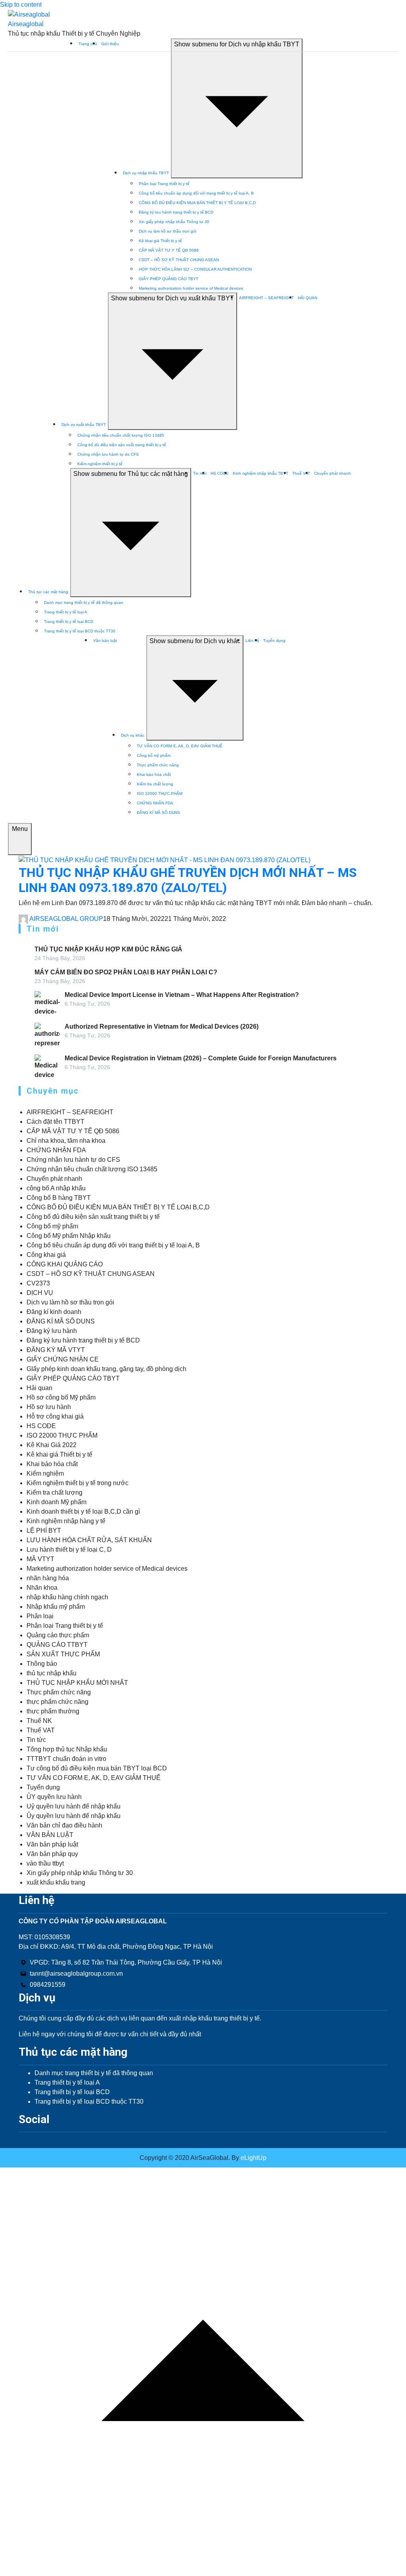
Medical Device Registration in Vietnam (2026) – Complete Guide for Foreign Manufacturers (201, 1058)
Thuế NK (39, 1721)
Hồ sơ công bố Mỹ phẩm (61, 1397)
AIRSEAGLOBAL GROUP (66, 919)
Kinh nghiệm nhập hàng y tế (66, 1521)
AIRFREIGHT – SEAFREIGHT (266, 298)
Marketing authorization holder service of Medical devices (191, 288)
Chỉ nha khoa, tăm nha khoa (66, 1141)
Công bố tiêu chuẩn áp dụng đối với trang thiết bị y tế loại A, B (196, 193)
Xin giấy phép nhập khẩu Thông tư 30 (174, 222)
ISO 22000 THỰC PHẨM (160, 793)
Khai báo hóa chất (154, 774)
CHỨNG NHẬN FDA (155, 803)
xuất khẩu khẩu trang (56, 1882)
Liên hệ (252, 641)
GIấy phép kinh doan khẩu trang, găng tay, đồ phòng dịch (106, 1369)
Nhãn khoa (42, 1588)
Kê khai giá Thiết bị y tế (160, 241)
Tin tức (36, 1740)
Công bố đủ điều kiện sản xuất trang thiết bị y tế (122, 445)
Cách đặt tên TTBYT (56, 1122)
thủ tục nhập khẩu (52, 1673)
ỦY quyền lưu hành (54, 1797)
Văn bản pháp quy (52, 1854)
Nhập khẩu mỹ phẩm (56, 1607)
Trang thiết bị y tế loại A (66, 612)
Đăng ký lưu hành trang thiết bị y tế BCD (176, 212)
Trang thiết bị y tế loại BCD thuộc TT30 (80, 631)
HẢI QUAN (307, 298)
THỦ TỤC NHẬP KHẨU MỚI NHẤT (77, 1683)
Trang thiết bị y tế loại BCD (69, 622)
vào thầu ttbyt (45, 1863)
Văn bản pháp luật (52, 1844)
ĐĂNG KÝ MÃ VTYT (56, 1350)
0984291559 (48, 1985)
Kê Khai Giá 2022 (52, 1445)
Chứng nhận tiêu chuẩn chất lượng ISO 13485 (121, 435)
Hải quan (39, 1388)
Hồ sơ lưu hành (49, 1407)
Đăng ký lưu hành (52, 1331)
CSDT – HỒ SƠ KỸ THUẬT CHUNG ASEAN (179, 260)
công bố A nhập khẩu (56, 1188)
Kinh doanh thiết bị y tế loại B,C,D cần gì (83, 1511)
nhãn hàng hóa (48, 1578)
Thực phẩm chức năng (158, 765)
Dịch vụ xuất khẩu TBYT (84, 425)
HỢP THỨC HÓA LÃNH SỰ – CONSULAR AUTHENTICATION (195, 269)
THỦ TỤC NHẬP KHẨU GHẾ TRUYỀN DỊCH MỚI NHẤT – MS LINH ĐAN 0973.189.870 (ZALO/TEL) (188, 880)
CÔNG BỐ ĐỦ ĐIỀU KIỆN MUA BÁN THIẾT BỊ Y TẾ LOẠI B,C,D (197, 203)
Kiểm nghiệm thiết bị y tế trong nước (78, 1483)
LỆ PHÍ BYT (44, 1531)
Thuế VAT (301, 473)
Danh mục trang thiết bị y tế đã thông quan (84, 602)
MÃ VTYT (40, 1559)
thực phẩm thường (53, 1711)
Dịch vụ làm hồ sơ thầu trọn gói (168, 231)
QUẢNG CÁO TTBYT (57, 1645)
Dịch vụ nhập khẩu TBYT (146, 173)
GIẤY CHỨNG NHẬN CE (63, 1359)
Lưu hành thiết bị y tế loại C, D (69, 1550)
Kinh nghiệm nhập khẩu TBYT (260, 473)
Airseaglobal (26, 24)
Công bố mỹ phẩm (154, 755)
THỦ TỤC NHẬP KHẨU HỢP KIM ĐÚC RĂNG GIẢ (108, 949)
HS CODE (220, 473)
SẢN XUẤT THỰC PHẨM (63, 1654)
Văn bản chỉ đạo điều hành (64, 1825)
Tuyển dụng (274, 641)
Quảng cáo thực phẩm (58, 1635)
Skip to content (21, 5)
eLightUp (253, 2158)
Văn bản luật (105, 641)
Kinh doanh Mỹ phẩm (56, 1502)
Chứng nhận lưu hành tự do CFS (108, 454)
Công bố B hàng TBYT (59, 1198)
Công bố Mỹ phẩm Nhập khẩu (69, 1236)
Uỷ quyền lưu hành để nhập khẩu (74, 1806)
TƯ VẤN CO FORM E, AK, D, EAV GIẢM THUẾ (180, 746)
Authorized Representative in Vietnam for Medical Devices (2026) (162, 1026)
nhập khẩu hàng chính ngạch (67, 1597)
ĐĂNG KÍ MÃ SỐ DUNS (158, 813)
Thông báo (42, 1664)
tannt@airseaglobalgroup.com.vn (76, 1974)
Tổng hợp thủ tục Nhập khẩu (67, 1749)
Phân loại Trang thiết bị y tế (164, 184)
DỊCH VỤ (40, 1293)
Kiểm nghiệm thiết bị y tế (100, 464)
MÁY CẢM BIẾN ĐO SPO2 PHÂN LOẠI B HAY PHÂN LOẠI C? (126, 972)
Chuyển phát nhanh (332, 473)
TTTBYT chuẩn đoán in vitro (66, 1759)
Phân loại (40, 1616)
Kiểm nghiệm (45, 1473)
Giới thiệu (110, 44)
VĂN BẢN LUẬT (50, 1835)
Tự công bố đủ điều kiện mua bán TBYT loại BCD (97, 1768)
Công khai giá (46, 1255)
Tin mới (200, 473)
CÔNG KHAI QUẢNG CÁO (65, 1264)
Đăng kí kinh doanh (54, 1312)
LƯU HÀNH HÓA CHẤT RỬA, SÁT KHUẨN (89, 1540)
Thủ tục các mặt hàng (48, 592)
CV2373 (38, 1283)
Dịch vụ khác (133, 735)
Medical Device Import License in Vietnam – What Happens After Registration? (182, 995)
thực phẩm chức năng (57, 1702)
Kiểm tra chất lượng (155, 784)
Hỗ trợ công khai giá (55, 1416)
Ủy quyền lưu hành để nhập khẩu (74, 1816)
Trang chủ (88, 44)
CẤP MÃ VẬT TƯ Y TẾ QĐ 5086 (169, 250)
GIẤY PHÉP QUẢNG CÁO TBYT (169, 279)
